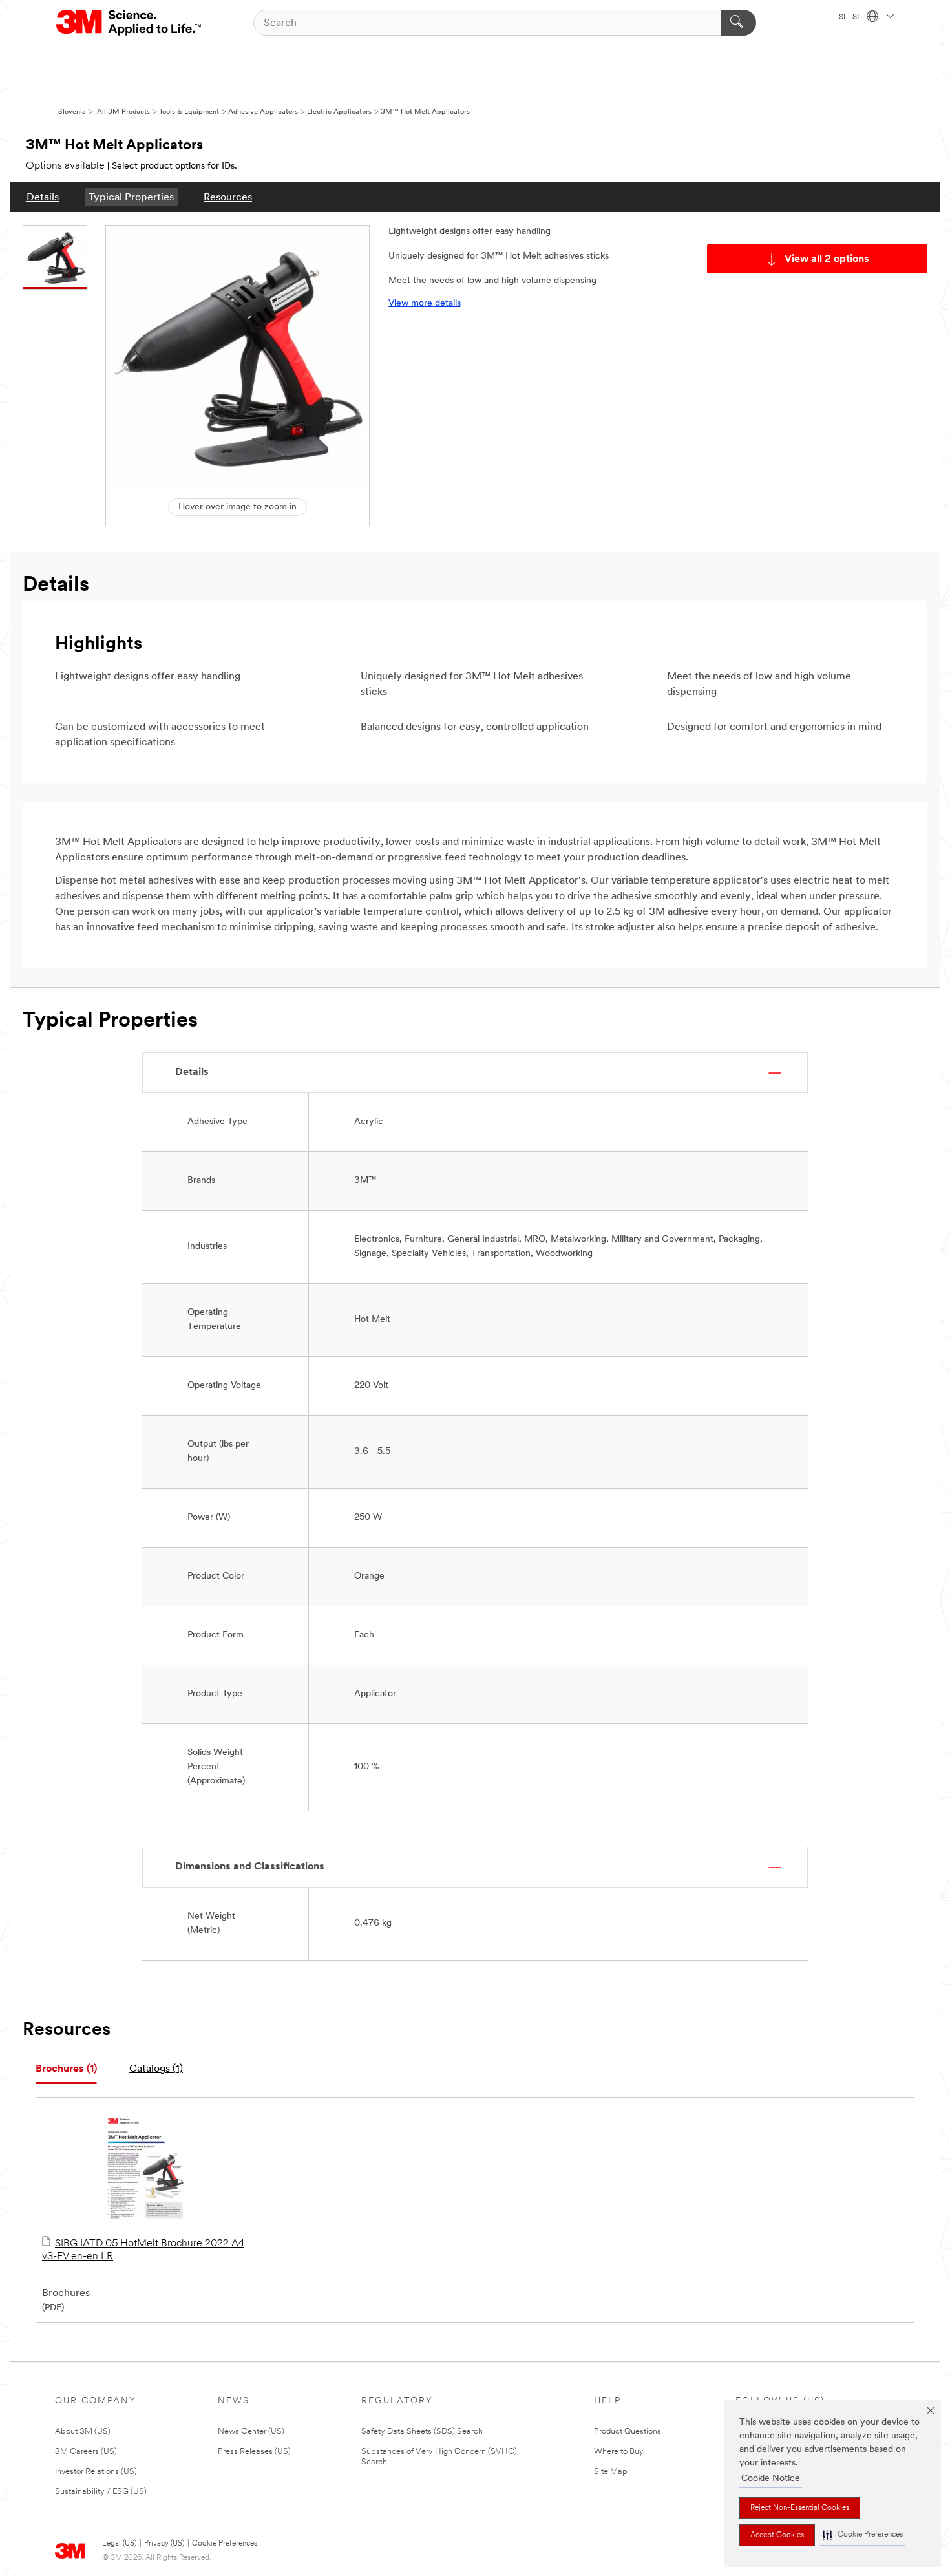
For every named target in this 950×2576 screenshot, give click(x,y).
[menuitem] (43, 197)
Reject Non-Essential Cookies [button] (800, 2508)
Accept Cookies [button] (777, 2535)
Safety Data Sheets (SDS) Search (422, 2432)
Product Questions (628, 2432)
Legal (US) (119, 2544)
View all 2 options (827, 259)
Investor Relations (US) (96, 2472)
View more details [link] (425, 303)
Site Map (611, 2472)
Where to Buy (619, 2452)
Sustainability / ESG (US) (101, 2492)
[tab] (66, 2070)
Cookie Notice (771, 2479)
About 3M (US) (83, 2432)
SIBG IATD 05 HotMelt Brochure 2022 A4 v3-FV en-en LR (143, 2250)
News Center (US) (251, 2432)
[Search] (738, 23)
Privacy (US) (164, 2544)
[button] (863, 2535)
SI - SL (851, 17)
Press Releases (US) (254, 2452)
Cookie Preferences (225, 2544)
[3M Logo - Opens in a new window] (130, 23)
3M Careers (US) (86, 2452)
